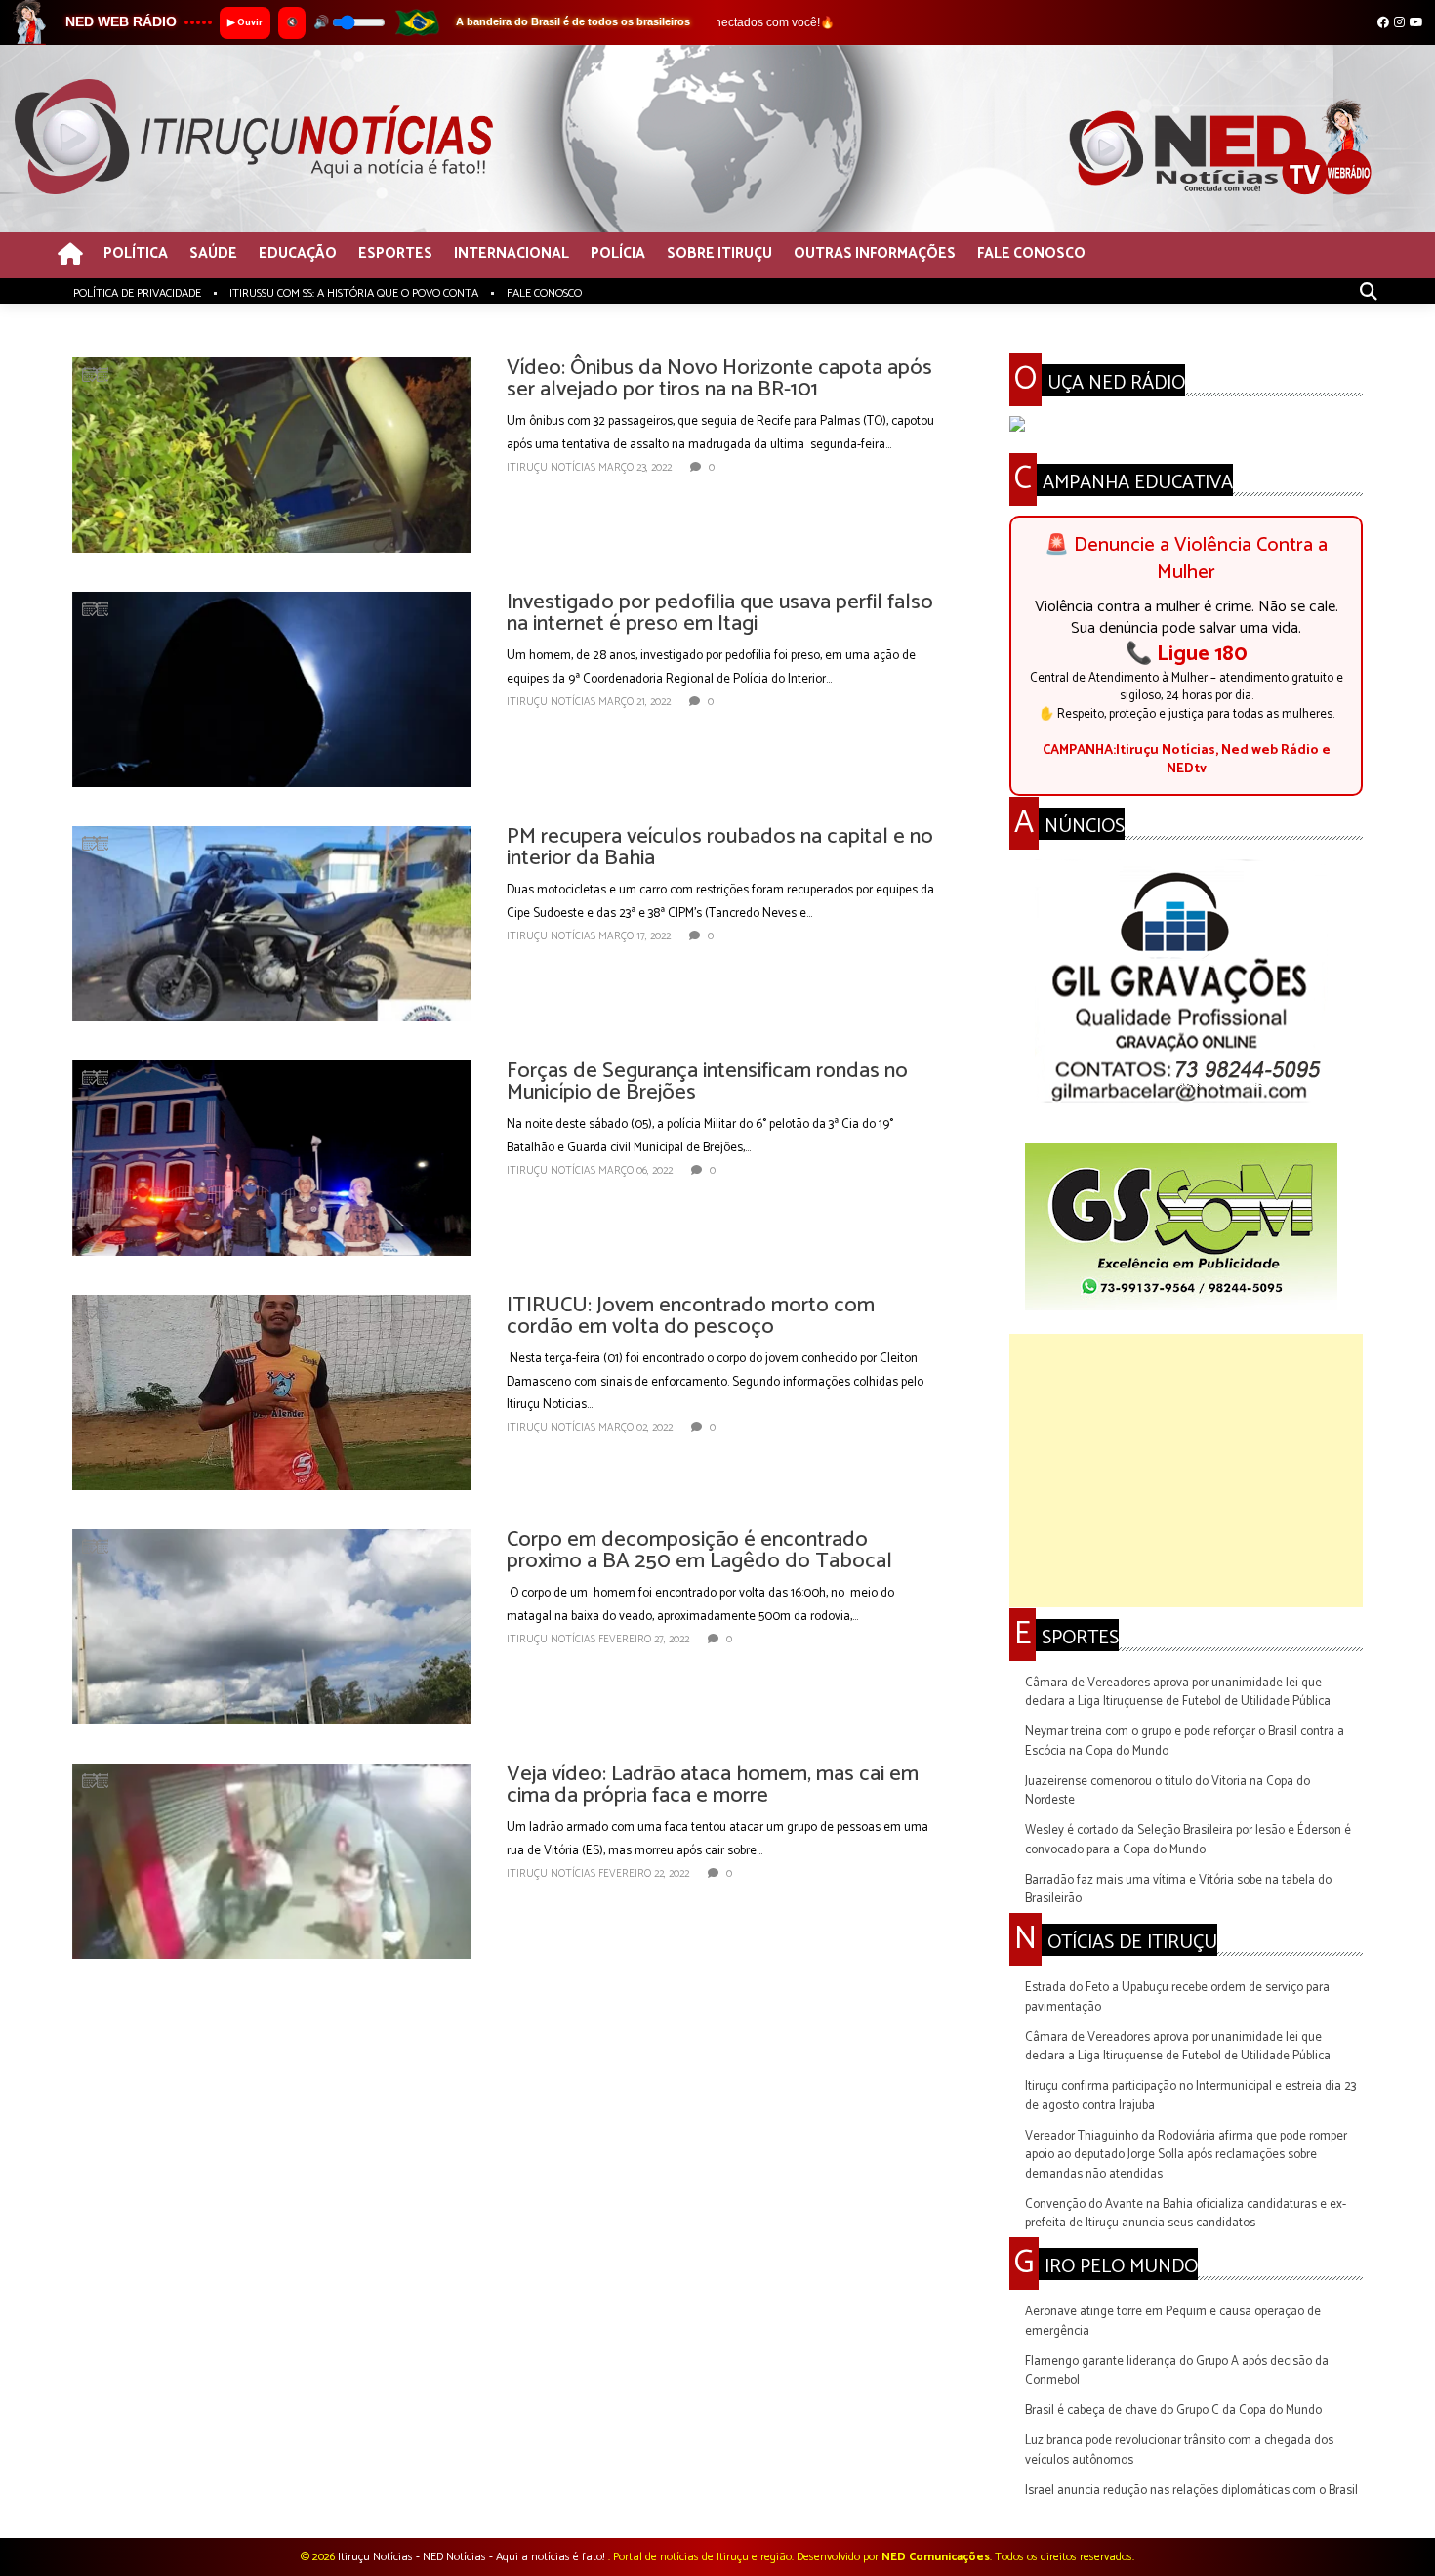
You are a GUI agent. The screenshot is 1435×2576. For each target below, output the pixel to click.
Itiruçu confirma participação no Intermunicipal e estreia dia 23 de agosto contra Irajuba (1190, 2096)
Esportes (395, 254)
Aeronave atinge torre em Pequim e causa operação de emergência (1173, 2322)
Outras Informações (875, 254)
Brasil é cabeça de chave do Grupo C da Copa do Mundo (1173, 2410)
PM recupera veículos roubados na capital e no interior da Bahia (720, 848)
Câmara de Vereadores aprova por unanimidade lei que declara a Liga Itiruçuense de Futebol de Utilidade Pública (1178, 1693)
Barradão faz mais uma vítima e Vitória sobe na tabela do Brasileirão (1178, 1890)
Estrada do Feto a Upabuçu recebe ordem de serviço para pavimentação (1177, 1997)
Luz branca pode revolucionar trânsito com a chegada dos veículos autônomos (1179, 2451)
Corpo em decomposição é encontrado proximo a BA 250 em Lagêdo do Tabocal (699, 1551)
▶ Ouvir (245, 22)
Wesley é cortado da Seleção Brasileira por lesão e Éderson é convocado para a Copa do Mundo (1188, 1840)
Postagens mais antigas (876, 2019)
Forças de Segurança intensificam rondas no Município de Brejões (707, 1082)
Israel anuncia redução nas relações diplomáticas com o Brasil (1191, 2491)
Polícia (618, 254)
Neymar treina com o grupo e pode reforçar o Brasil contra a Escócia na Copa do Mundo (1185, 1742)
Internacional (512, 254)
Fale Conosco (1031, 254)
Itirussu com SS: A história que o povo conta (354, 293)
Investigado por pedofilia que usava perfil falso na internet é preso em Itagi (720, 613)
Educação (298, 254)
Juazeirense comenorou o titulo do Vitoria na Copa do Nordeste (1168, 1791)
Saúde (213, 254)
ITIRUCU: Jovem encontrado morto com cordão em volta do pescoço (691, 1316)
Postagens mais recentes (140, 2019)
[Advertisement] (1186, 1471)
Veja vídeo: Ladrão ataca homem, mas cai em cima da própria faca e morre (713, 1785)
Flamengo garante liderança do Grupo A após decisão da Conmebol (1177, 2371)
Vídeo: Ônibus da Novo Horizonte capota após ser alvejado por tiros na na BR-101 (719, 379)
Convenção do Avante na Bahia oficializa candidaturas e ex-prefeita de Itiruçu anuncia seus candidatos (1186, 2214)
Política (136, 254)
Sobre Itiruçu (719, 254)
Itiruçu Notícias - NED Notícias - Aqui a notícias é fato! (473, 2557)
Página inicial (510, 2019)
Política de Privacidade (137, 293)
